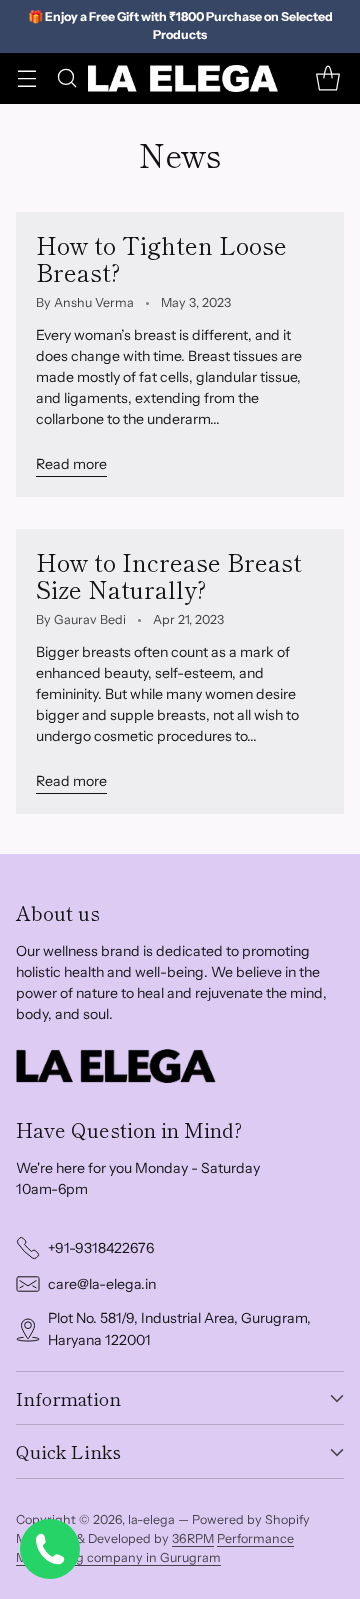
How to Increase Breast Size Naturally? (169, 575)
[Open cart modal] (327, 78)
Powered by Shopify (251, 1519)
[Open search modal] (66, 78)
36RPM (193, 1538)
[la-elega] (183, 78)
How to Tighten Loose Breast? (161, 258)
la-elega (151, 1519)
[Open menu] (26, 78)
